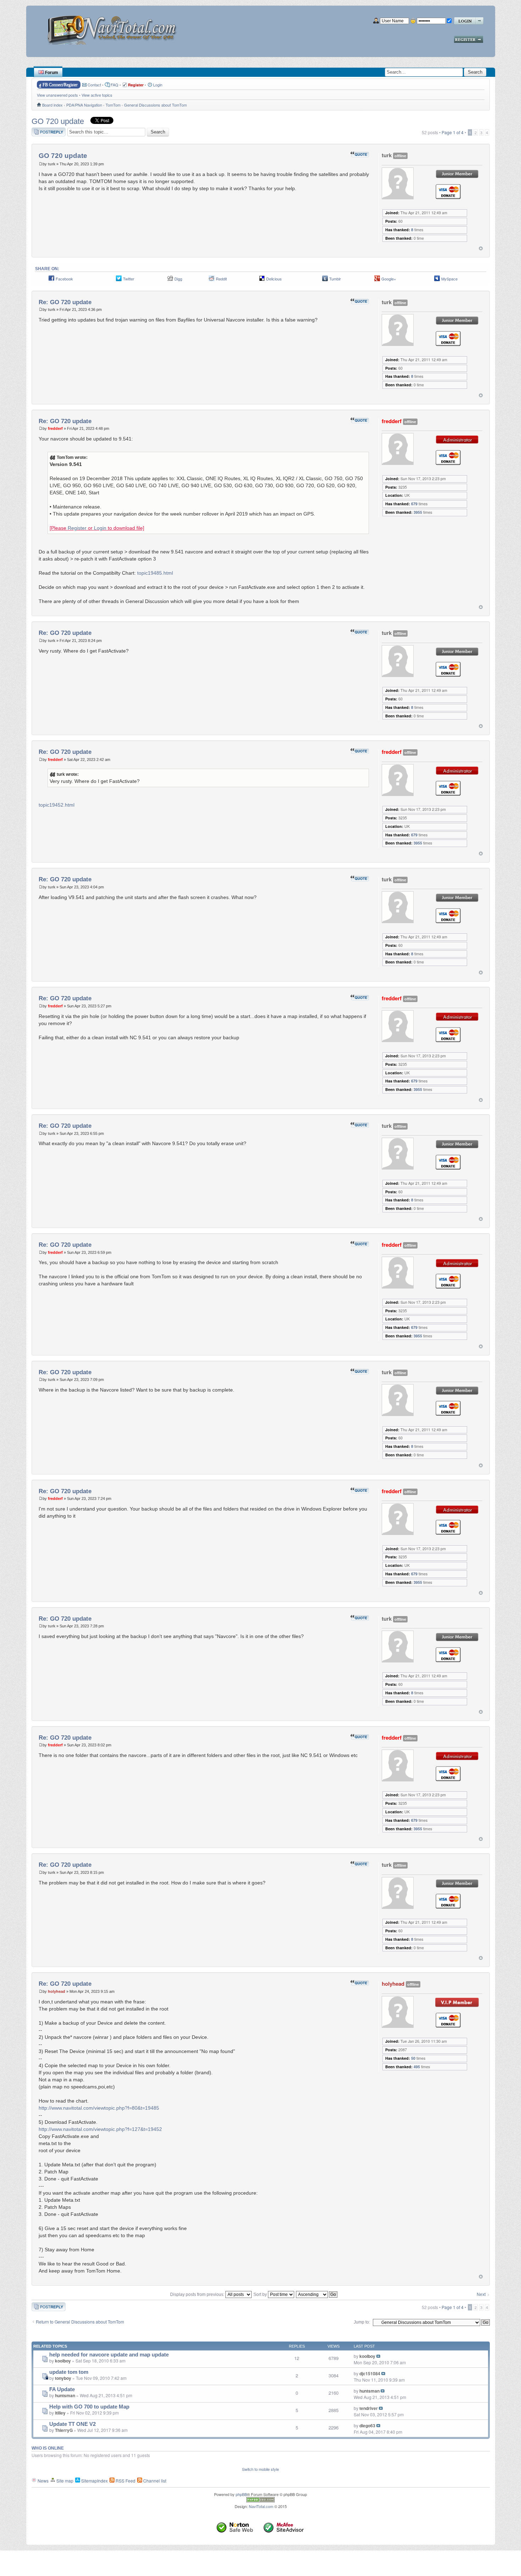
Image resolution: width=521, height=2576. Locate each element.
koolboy (63, 2361)
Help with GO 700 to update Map (89, 2407)
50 (413, 2058)
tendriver (369, 2408)
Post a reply (43, 130)
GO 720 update (58, 121)
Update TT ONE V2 (72, 2424)
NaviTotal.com (261, 2506)
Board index (52, 105)
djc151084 (370, 2373)
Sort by (261, 2294)
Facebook (64, 279)
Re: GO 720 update (65, 302)
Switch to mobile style (260, 2469)
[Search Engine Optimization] (260, 2501)
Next (481, 2294)
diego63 (367, 2426)
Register (77, 528)
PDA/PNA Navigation (84, 105)
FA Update (62, 2389)
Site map (64, 2481)
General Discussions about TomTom (155, 105)
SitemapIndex (94, 2481)
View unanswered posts (57, 95)
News (43, 2481)
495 (417, 2067)
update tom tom (69, 2372)
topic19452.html (57, 805)
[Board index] (114, 27)
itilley (60, 2413)
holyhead (57, 1991)
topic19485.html (155, 573)
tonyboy (63, 2378)
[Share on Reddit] (212, 280)
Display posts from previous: (198, 2294)
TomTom (113, 105)
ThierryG (64, 2430)
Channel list (154, 2481)
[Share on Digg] (170, 280)
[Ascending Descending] (317, 2294)
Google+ (389, 279)
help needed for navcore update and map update (109, 2355)
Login (158, 85)
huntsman (65, 2395)
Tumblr (335, 279)
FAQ (114, 85)
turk (52, 164)
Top (481, 248)
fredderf (55, 428)
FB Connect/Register (60, 85)
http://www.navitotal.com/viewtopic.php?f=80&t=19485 (99, 2108)
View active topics (97, 95)
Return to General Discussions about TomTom (80, 2322)
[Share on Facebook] (51, 280)
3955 (418, 512)
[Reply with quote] (360, 154)
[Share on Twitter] (119, 280)
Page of (453, 132)
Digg (178, 279)
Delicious (274, 279)
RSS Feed (125, 2481)
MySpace (449, 279)
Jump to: (362, 2322)
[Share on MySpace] (437, 280)
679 (414, 504)
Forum (51, 73)
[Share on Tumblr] (325, 280)
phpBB (241, 2494)
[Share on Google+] (377, 280)
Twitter (129, 279)
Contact (94, 85)
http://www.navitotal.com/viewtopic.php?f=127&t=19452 (100, 2129)
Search (475, 72)
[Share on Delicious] (262, 280)
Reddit (221, 279)
